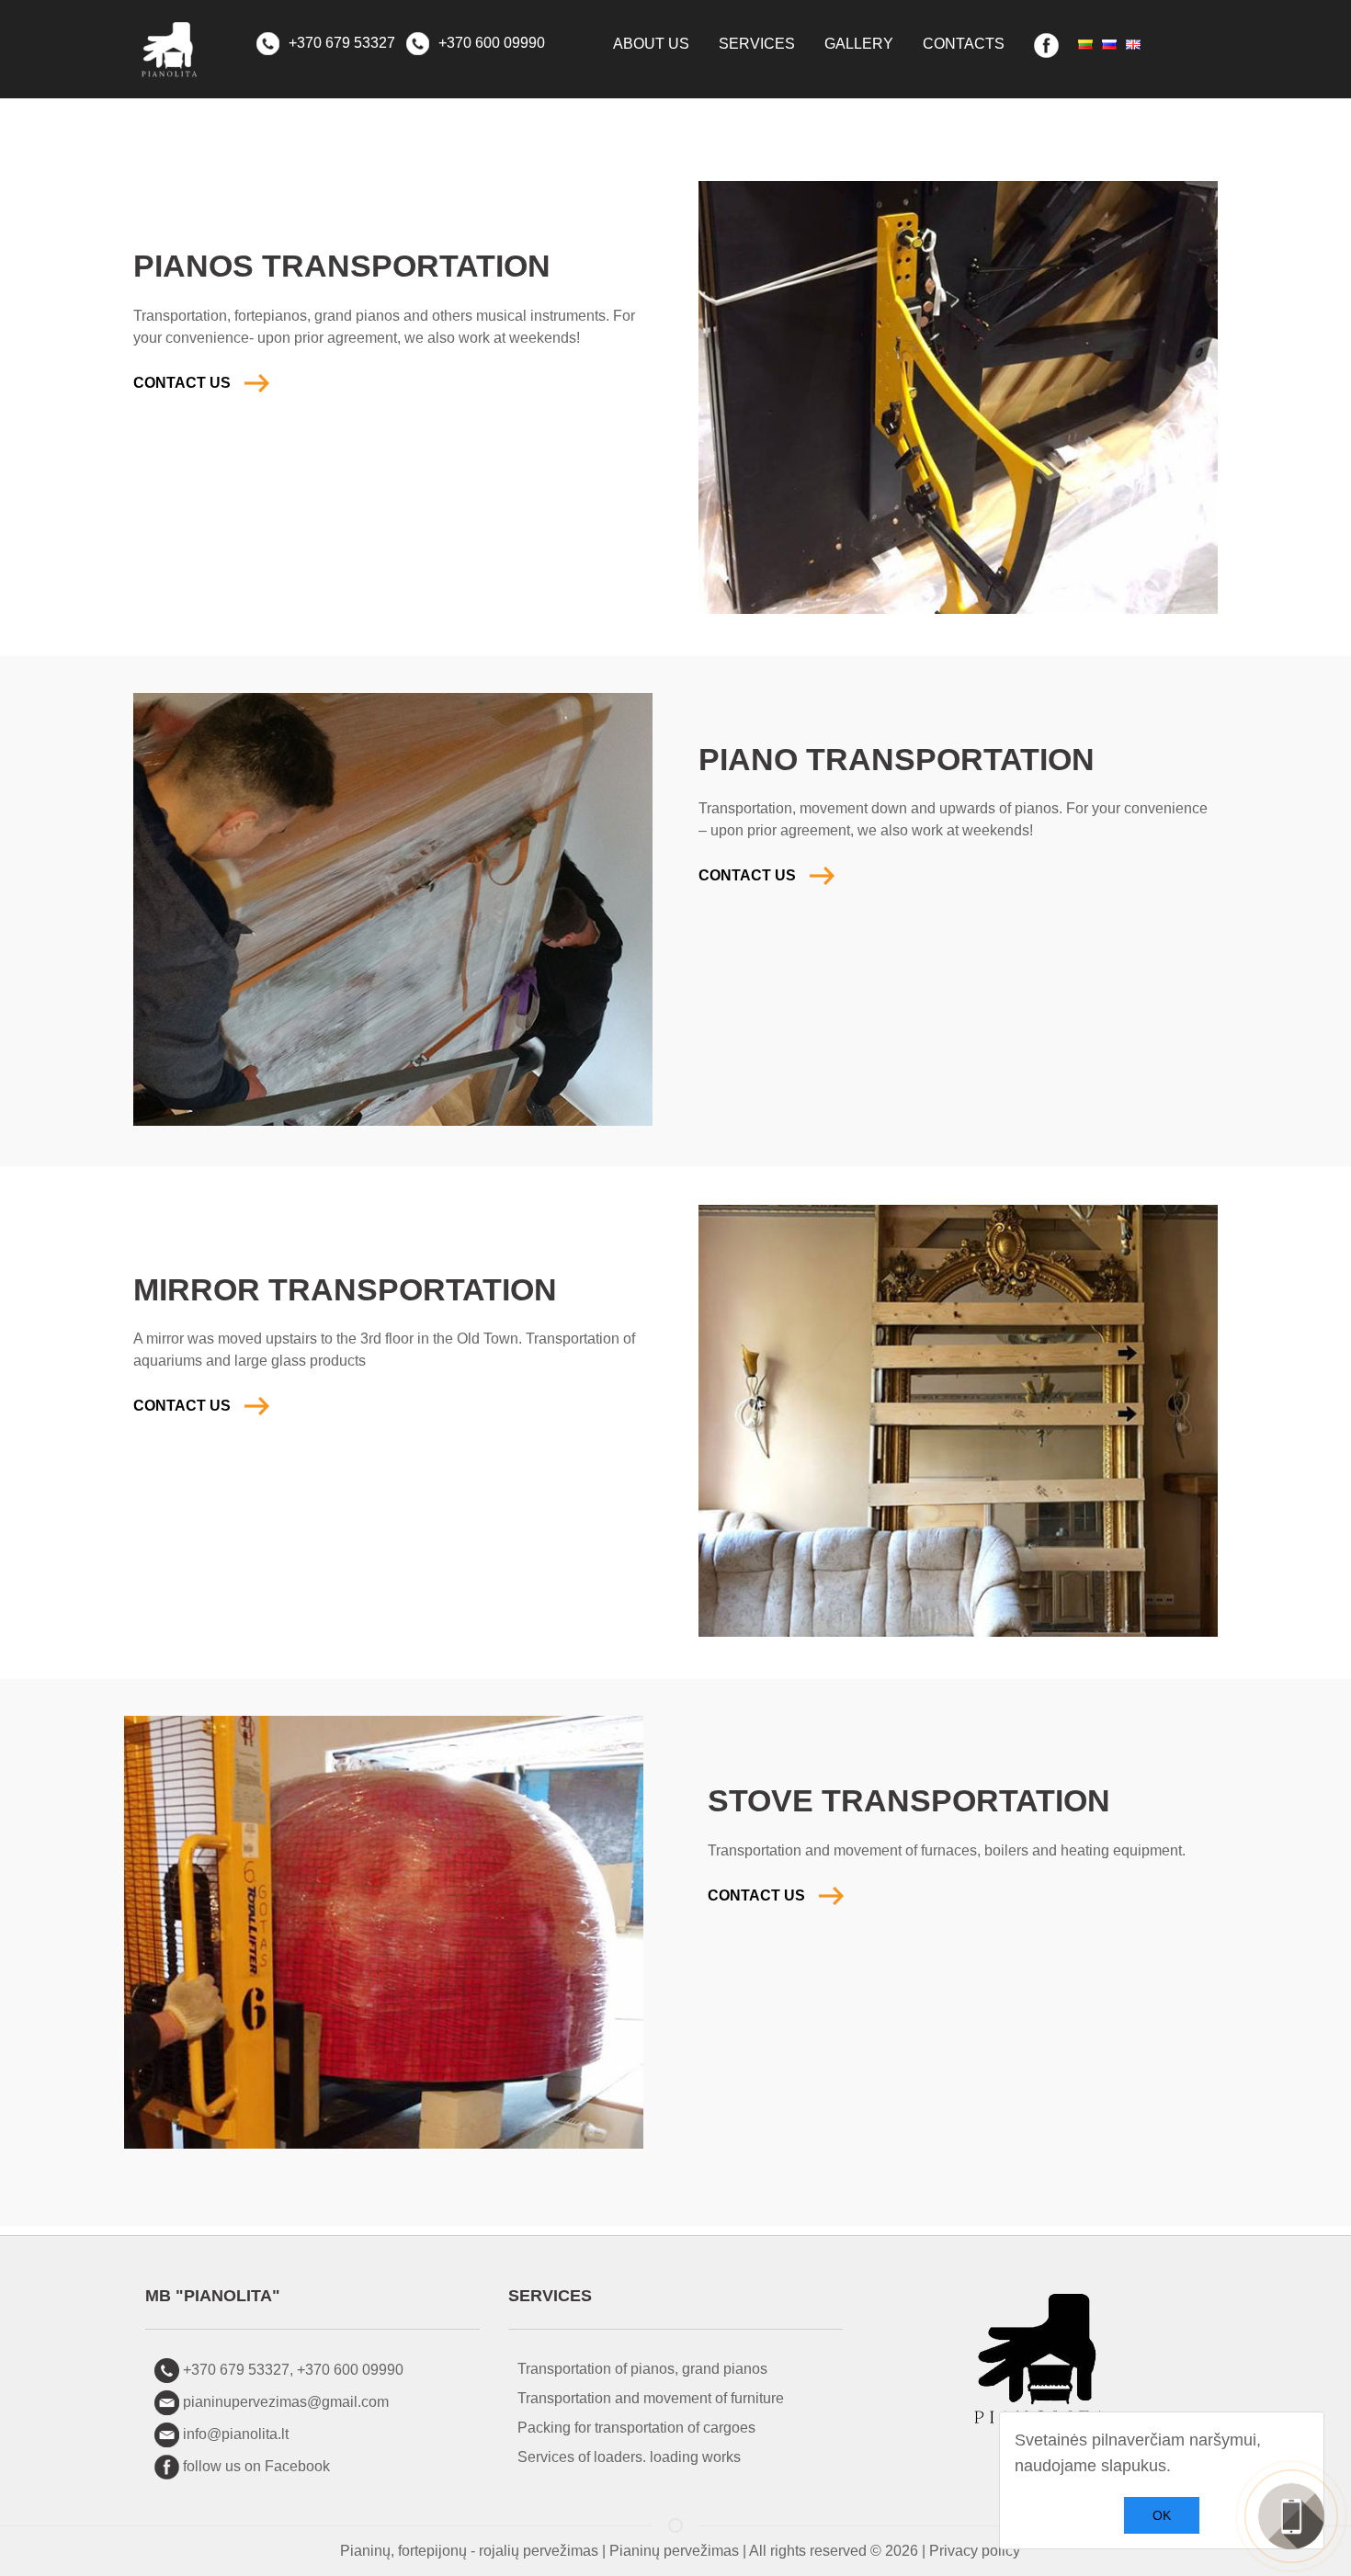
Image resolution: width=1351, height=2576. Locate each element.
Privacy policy (975, 2551)
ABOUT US (651, 44)
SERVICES (757, 44)
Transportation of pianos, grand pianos (642, 2369)
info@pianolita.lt (236, 2434)
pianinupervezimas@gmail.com (286, 2402)
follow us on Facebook (256, 2466)
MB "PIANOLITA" (213, 2296)
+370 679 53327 (340, 43)
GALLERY (859, 44)
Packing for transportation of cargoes (636, 2428)
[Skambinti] (1291, 2516)
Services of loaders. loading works (629, 2457)
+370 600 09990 (490, 43)
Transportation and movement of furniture (651, 2398)
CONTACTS (964, 44)
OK (1162, 2515)
